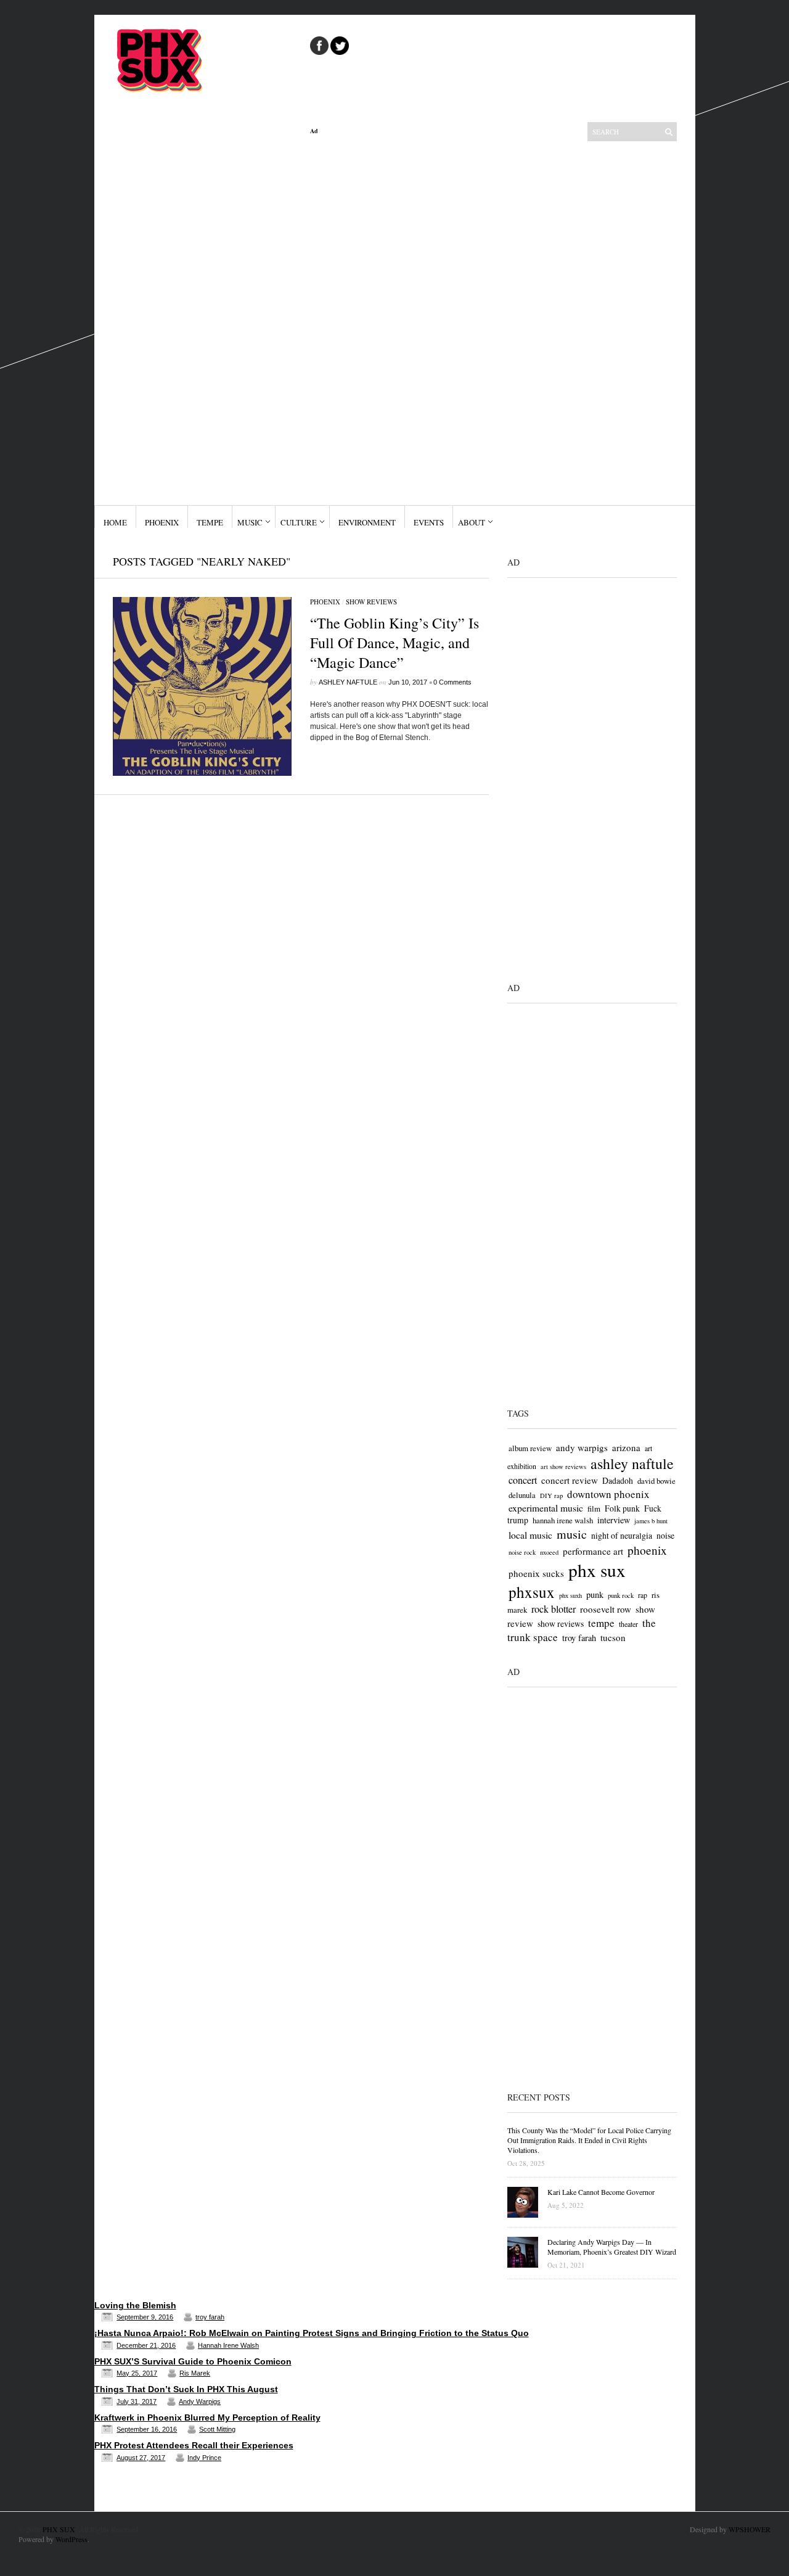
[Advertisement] (399, 320)
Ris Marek (195, 2373)
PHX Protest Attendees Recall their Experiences (194, 2445)
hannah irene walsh (563, 1520)
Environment (367, 522)
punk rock (621, 1595)
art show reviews (563, 1467)
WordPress (72, 2539)
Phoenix (162, 522)
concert (523, 1480)
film (594, 1508)
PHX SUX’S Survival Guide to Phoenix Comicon (193, 2361)
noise (665, 1535)
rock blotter (554, 1609)
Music (250, 522)
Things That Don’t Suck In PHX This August (186, 2389)
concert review (570, 1480)
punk (595, 1595)
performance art (593, 1551)
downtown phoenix (608, 1494)
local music (530, 1535)
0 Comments (452, 682)
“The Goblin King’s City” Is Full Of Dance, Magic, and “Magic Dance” (394, 643)
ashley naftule (632, 1463)
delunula (522, 1495)
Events (429, 522)
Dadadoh (618, 1480)
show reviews (561, 1623)
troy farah (579, 1638)
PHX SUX (59, 2529)
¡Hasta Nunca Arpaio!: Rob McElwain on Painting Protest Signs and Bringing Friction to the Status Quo (312, 2333)
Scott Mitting (217, 2429)
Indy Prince (204, 2458)
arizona (626, 1447)
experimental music (546, 1508)
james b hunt (651, 1521)
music (572, 1534)
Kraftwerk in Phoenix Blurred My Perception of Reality (207, 2418)
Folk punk (622, 1508)
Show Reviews (371, 602)
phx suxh (570, 1595)
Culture (299, 522)
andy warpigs (582, 1447)
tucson (613, 1637)
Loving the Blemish (135, 2305)
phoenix (647, 1550)
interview (614, 1520)
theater (628, 1624)
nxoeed (549, 1552)
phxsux (532, 1592)
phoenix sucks (536, 1573)
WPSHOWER (750, 2529)
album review (530, 1448)
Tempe (210, 522)
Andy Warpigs (200, 2401)
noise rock (522, 1552)
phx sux (597, 1570)
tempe (601, 1623)
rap (643, 1595)
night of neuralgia (622, 1535)
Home (115, 522)
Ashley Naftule (348, 682)
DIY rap (551, 1496)
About (472, 522)
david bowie (656, 1481)
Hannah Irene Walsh (228, 2345)
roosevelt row (606, 1609)
